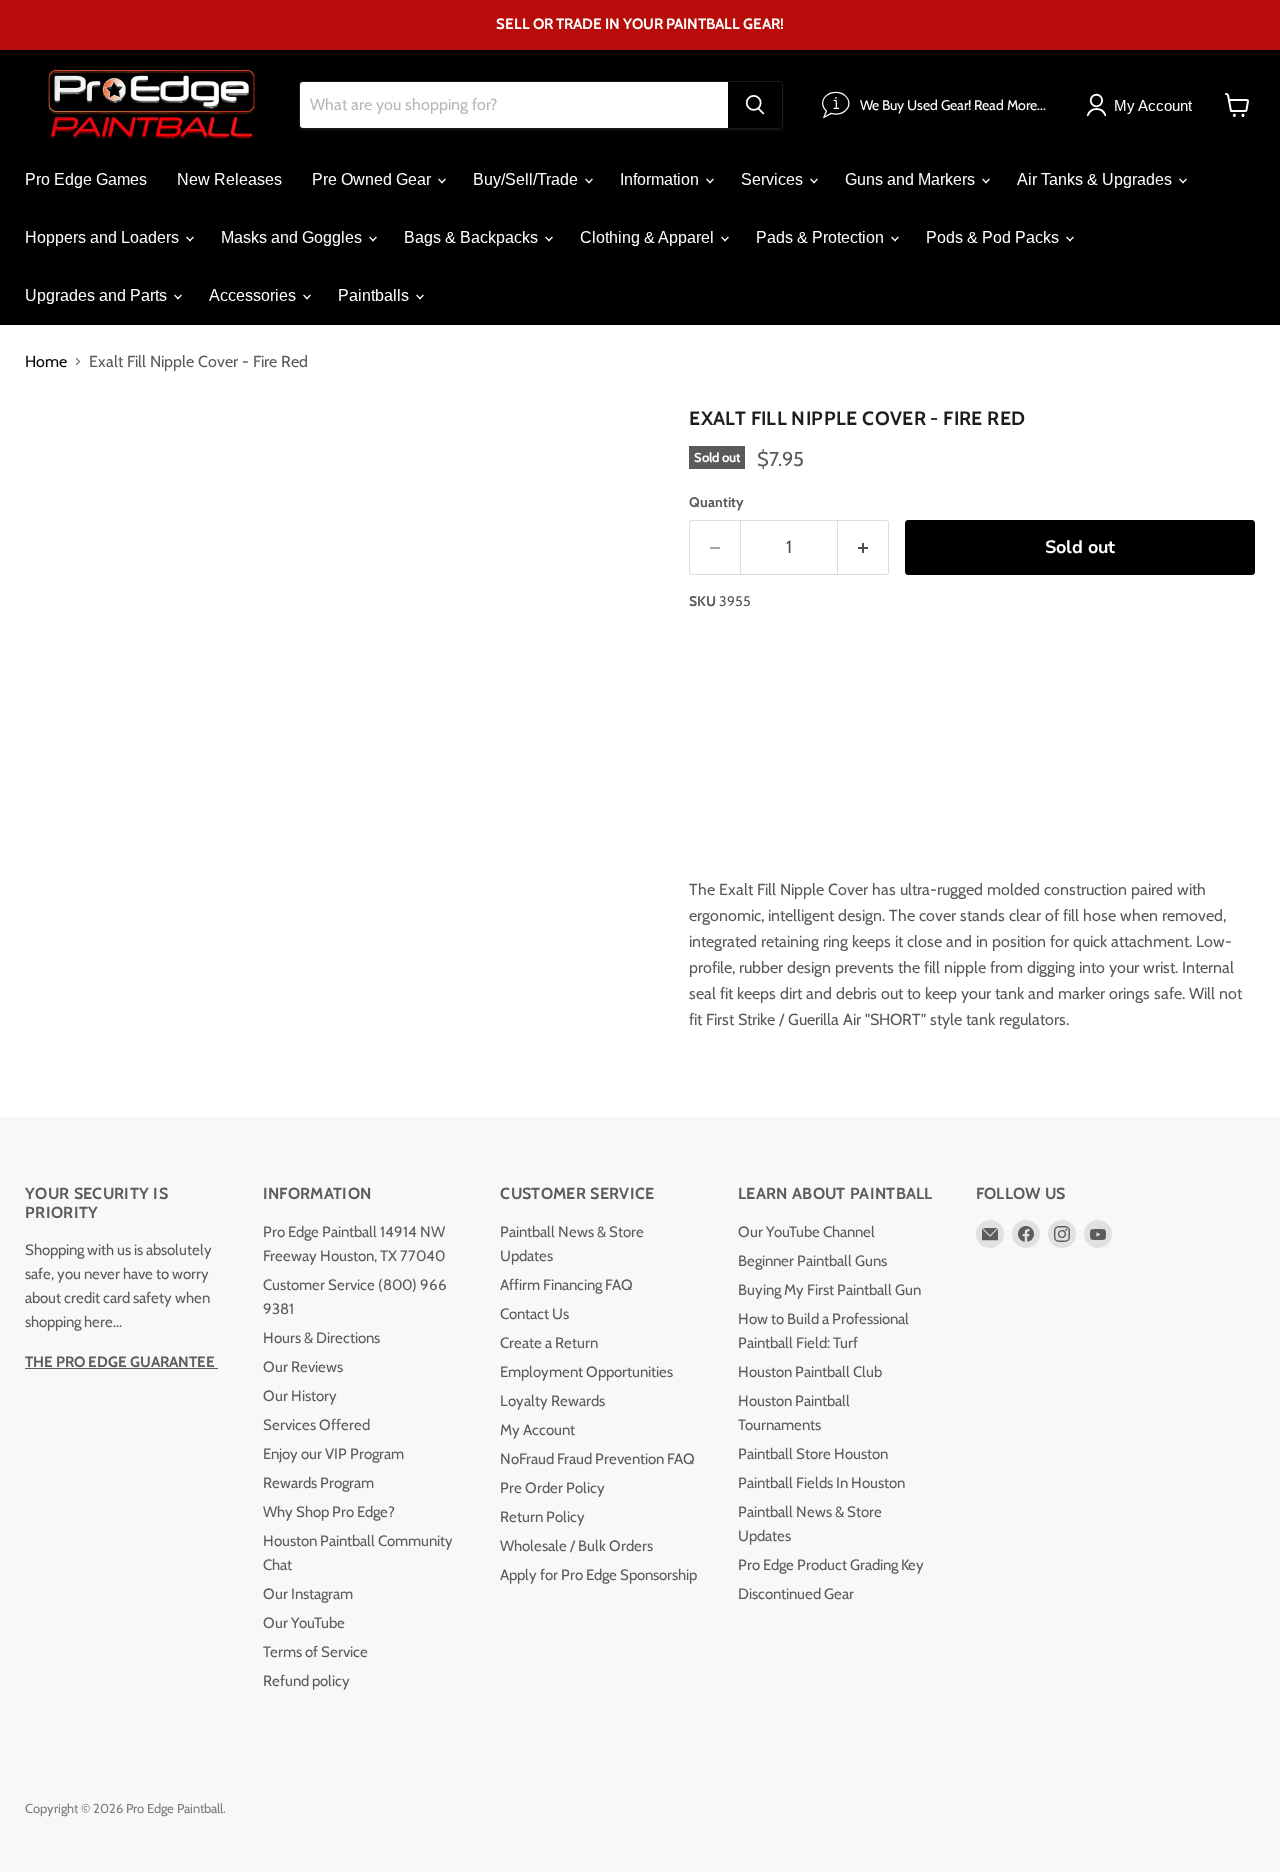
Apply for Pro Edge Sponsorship (598, 1575)
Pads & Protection (822, 237)
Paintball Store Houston (813, 1454)
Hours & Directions (321, 1338)
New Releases (229, 179)
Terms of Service (315, 1652)
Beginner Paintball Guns (812, 1261)
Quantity (716, 502)
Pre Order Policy (552, 1488)
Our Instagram (308, 1594)
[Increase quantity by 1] (863, 547)
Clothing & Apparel (649, 237)
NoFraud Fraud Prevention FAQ (597, 1459)
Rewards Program (318, 1483)
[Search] (755, 105)
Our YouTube (304, 1623)
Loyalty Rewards (552, 1401)
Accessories (254, 295)
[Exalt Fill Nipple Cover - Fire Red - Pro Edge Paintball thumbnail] (62, 456)
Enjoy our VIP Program (333, 1454)
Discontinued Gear (796, 1594)
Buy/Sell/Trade (527, 179)
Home (46, 362)
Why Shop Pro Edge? (329, 1512)
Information (661, 179)
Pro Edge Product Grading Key (831, 1565)
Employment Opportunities (586, 1372)
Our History (300, 1396)
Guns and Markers (912, 179)
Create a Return (549, 1343)
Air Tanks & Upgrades (1096, 179)
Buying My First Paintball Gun (829, 1290)
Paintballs (375, 295)
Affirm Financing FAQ (566, 1285)
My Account (537, 1430)
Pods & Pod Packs (994, 237)
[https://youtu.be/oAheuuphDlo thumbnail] (232, 456)
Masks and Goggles (293, 237)
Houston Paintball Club (810, 1372)
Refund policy (306, 1681)
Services (774, 179)
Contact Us (534, 1314)
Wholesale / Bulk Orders (576, 1546)
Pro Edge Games (86, 179)
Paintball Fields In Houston (821, 1483)
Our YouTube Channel (806, 1232)
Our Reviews (303, 1367)
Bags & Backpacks (473, 237)
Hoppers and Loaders (104, 237)
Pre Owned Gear (373, 179)
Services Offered (316, 1425)
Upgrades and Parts (98, 295)
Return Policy (542, 1517)
